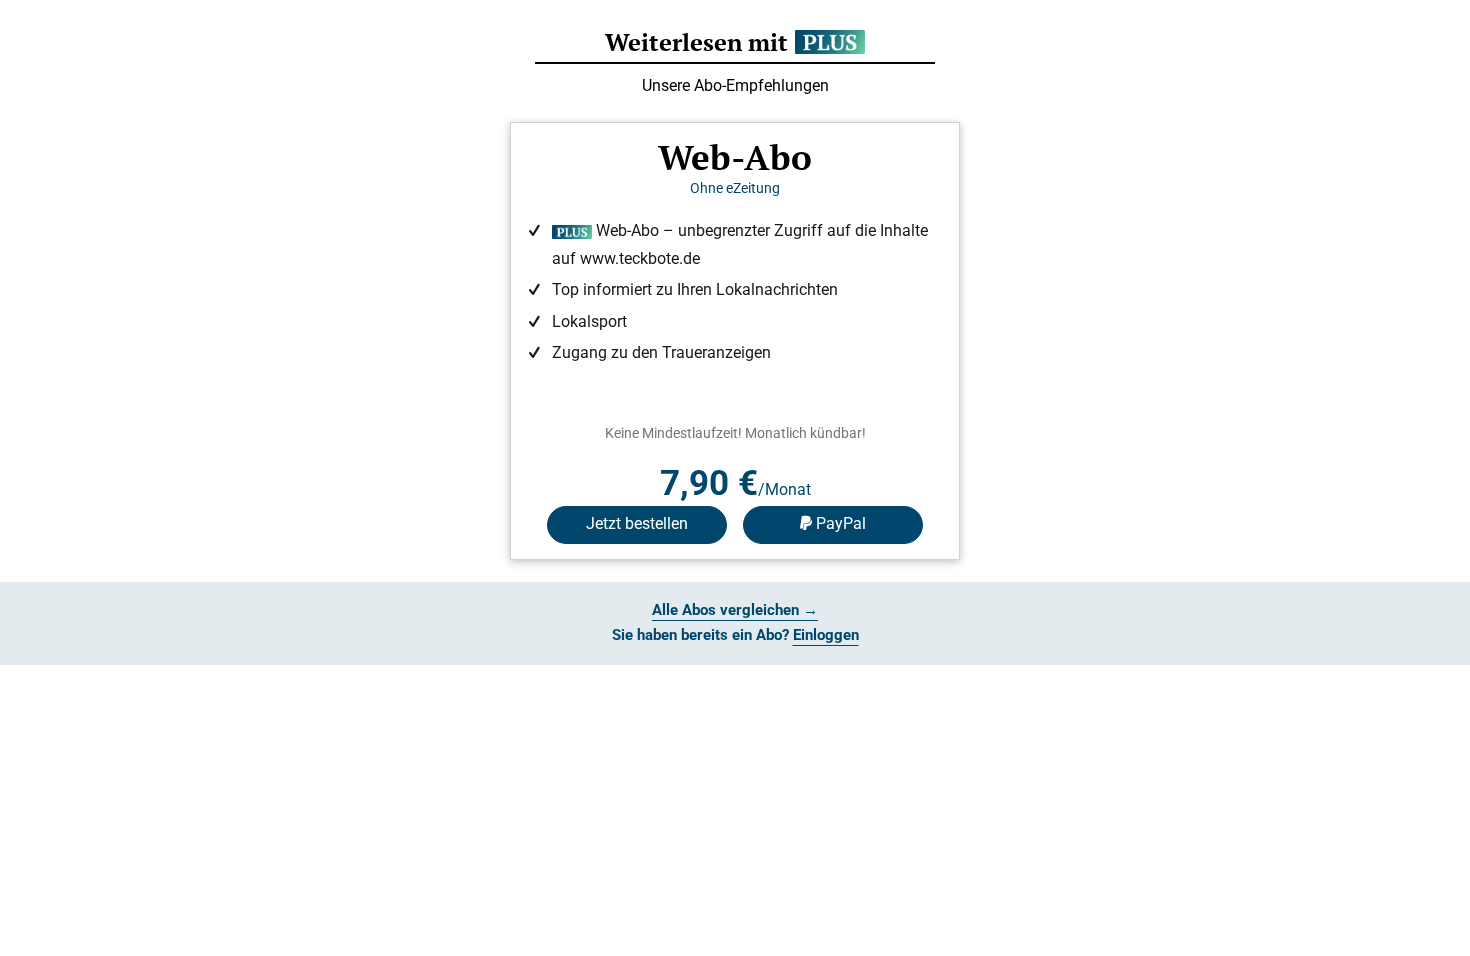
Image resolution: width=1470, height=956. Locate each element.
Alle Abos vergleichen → (735, 610)
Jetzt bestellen (637, 523)
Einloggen (826, 635)
